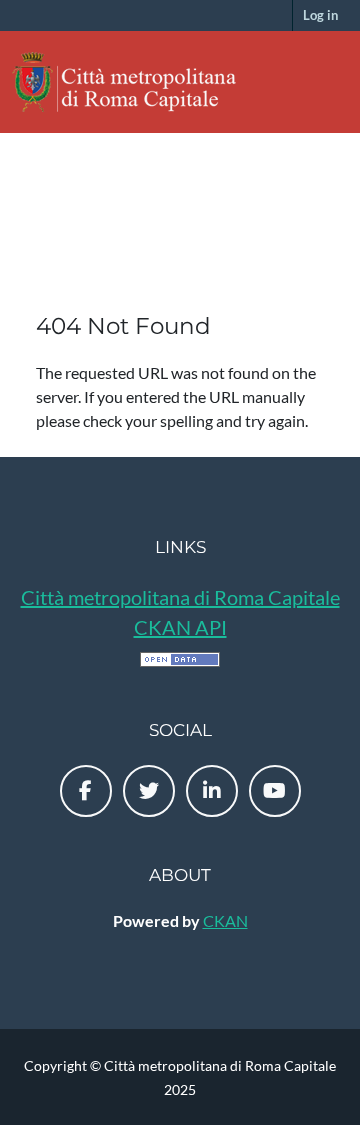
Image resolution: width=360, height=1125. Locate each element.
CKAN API (180, 627)
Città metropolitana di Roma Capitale (180, 597)
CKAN (225, 920)
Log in (320, 15)
